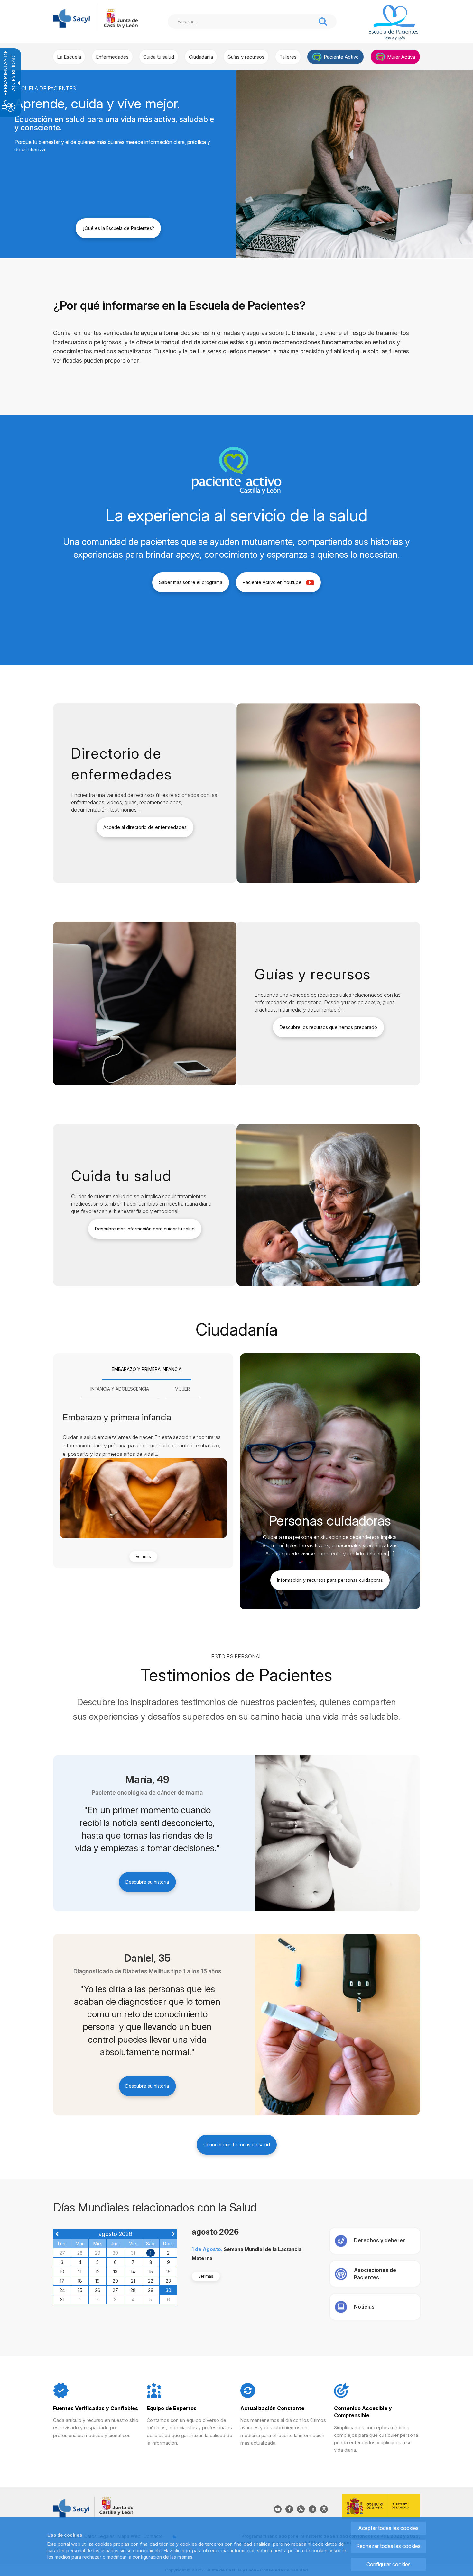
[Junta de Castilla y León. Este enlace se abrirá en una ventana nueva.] (121, 18)
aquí (186, 2550)
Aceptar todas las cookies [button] (388, 2528)
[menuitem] (69, 57)
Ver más (143, 1557)
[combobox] (242, 22)
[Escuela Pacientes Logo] (393, 23)
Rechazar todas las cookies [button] (388, 2546)
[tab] (147, 1370)
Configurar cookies (389, 2564)
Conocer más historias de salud (237, 2144)
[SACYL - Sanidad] (71, 18)
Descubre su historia (147, 1882)
